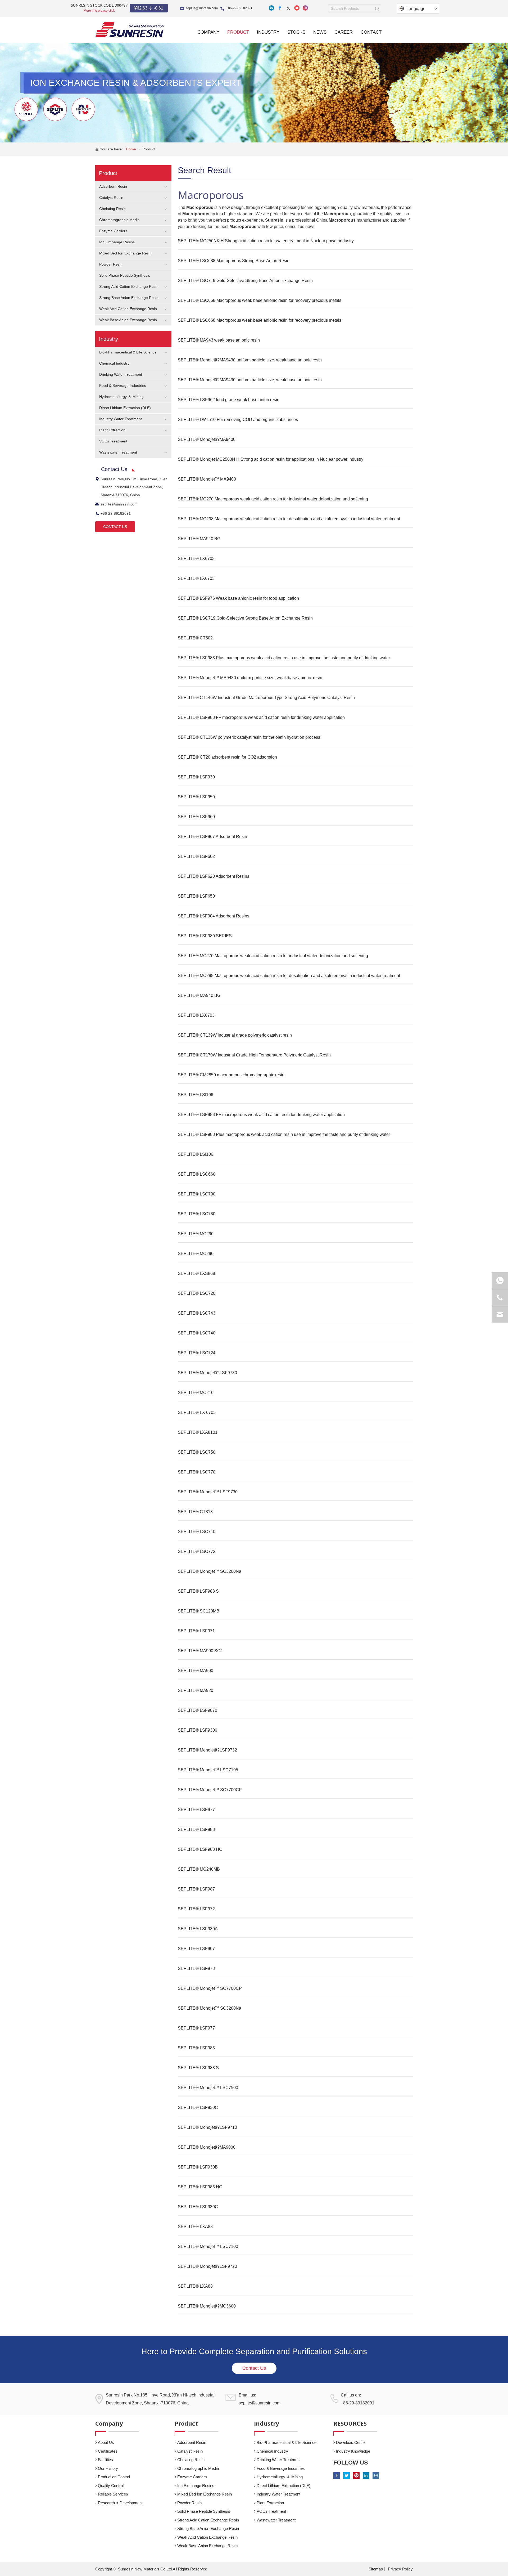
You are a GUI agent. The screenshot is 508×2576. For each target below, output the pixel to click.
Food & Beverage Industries (123, 386)
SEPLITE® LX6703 (196, 559)
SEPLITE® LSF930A (198, 1929)
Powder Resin (111, 264)
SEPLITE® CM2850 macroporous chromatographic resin (231, 1075)
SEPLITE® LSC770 (197, 1472)
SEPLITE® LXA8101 (198, 1432)
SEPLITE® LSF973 (196, 1968)
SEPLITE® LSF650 (196, 896)
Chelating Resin (112, 209)
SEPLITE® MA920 (196, 1690)
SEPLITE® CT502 (195, 638)
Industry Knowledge (353, 2451)
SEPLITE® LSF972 (196, 1909)
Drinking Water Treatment (121, 374)
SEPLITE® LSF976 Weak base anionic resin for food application (238, 598)
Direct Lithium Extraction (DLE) (125, 408)
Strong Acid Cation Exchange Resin (129, 286)
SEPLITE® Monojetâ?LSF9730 (207, 1373)
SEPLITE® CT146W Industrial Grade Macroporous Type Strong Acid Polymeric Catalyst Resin (266, 698)
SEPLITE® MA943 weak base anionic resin (219, 340)
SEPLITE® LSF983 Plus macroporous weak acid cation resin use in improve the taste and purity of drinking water (284, 658)
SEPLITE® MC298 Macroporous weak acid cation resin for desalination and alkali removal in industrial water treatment (289, 519)
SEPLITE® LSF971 (196, 1631)
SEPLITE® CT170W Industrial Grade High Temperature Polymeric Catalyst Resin (254, 1055)
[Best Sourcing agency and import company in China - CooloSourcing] (130, 29)
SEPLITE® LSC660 (197, 1174)
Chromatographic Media (119, 220)
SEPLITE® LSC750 (197, 1452)
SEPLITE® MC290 (196, 1234)
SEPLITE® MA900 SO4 (200, 1651)
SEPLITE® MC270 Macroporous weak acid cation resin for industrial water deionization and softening (273, 499)
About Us (106, 2442)
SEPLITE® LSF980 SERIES (205, 936)
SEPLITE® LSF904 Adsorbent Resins (214, 916)
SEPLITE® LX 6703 (197, 1412)
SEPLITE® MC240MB (199, 1869)
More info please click (99, 11)
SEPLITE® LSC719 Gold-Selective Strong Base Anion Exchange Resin (245, 281)
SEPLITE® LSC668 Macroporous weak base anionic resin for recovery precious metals (260, 300)
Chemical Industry (114, 363)
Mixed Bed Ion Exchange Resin (125, 253)
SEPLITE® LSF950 (196, 797)
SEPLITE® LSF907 (196, 1949)
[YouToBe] (297, 8)
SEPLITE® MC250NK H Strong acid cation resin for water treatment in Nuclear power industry (266, 241)
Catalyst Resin (111, 198)
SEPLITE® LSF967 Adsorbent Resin (212, 837)
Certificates (108, 2451)
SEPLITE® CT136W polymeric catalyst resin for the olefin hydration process (249, 737)
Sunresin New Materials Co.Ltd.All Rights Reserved (163, 2569)
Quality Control (111, 2486)
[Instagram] (305, 8)
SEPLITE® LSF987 (196, 1889)
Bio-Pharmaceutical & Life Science (128, 352)
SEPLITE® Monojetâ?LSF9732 (207, 1750)
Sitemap (376, 2569)
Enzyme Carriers (113, 231)
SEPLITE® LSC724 (197, 1353)
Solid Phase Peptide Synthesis (125, 275)
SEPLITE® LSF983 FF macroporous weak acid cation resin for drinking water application (261, 717)
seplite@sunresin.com (202, 8)
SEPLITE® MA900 (196, 1671)
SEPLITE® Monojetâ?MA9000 (207, 2147)
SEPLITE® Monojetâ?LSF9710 (207, 2127)
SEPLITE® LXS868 (196, 1273)
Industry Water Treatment (121, 419)
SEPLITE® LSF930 (196, 777)
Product (149, 149)
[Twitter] (288, 8)
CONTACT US (115, 527)
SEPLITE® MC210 (196, 1393)
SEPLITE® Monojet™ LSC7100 (208, 2246)
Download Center (351, 2442)
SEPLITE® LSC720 (197, 1293)
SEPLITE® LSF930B (198, 2167)
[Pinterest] (356, 2476)
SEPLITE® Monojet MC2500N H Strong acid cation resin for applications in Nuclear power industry (271, 459)
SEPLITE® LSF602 (196, 856)
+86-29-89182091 (239, 8)
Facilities (105, 2460)
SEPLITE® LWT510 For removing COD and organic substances (238, 420)
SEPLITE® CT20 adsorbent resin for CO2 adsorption (227, 757)
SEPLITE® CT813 (195, 1512)
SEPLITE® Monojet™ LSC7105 (208, 1770)
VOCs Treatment (113, 441)
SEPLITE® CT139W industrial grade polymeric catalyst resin (235, 1035)
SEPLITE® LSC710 (197, 1532)
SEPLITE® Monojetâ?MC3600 (207, 2306)
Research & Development (120, 2503)
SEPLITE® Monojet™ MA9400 (207, 479)
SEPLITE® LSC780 (197, 1214)
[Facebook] (280, 8)
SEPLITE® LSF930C (198, 2107)
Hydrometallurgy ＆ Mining (121, 397)
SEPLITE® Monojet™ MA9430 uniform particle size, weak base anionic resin (250, 678)
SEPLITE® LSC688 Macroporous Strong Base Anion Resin (234, 261)
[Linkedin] (271, 8)
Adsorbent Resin (113, 186)
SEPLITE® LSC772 (197, 1551)
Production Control (114, 2477)
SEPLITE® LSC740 (197, 1333)
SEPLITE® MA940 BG (199, 539)
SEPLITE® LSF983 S (198, 1591)
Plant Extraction (112, 430)
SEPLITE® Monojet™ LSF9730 (208, 1492)
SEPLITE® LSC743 (197, 1313)
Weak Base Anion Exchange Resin (128, 320)
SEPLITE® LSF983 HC (200, 1849)
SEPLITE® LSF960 (196, 817)
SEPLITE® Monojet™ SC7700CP (210, 1790)
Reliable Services (113, 2494)
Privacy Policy (400, 2569)
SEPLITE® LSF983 (196, 1829)
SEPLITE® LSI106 (196, 1095)
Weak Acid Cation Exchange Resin (128, 309)
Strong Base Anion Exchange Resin (129, 298)
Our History (108, 2468)
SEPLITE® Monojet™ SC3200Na (210, 1571)
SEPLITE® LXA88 (195, 2227)
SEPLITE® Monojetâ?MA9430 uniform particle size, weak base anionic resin (250, 360)
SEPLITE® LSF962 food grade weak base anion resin (229, 400)
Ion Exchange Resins (117, 242)
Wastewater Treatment (118, 452)
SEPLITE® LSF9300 (198, 1730)
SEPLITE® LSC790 (197, 1194)
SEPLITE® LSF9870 (198, 1710)
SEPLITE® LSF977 (196, 1810)
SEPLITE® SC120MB (199, 1611)
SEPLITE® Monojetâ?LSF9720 (207, 2266)
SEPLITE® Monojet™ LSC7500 (208, 2088)
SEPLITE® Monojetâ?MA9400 (207, 439)
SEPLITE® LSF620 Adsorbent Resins (214, 876)
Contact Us (254, 2368)
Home (131, 149)
